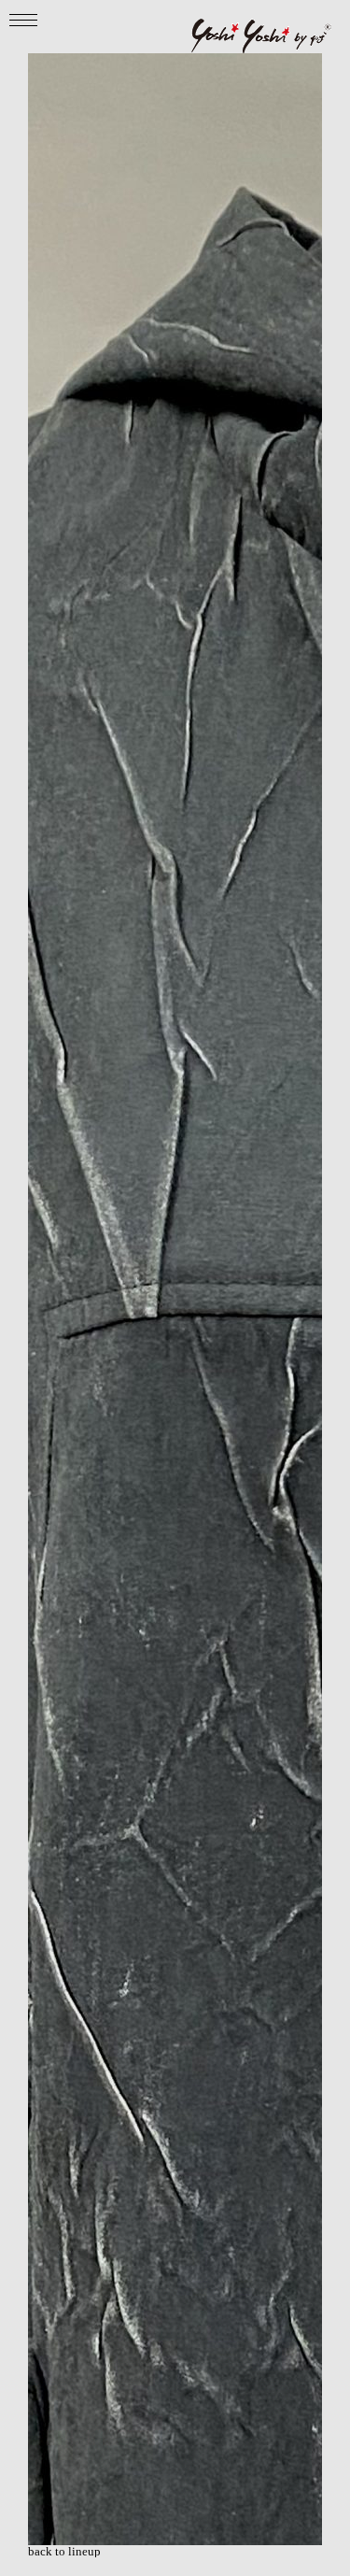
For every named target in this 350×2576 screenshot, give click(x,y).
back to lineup (64, 2551)
